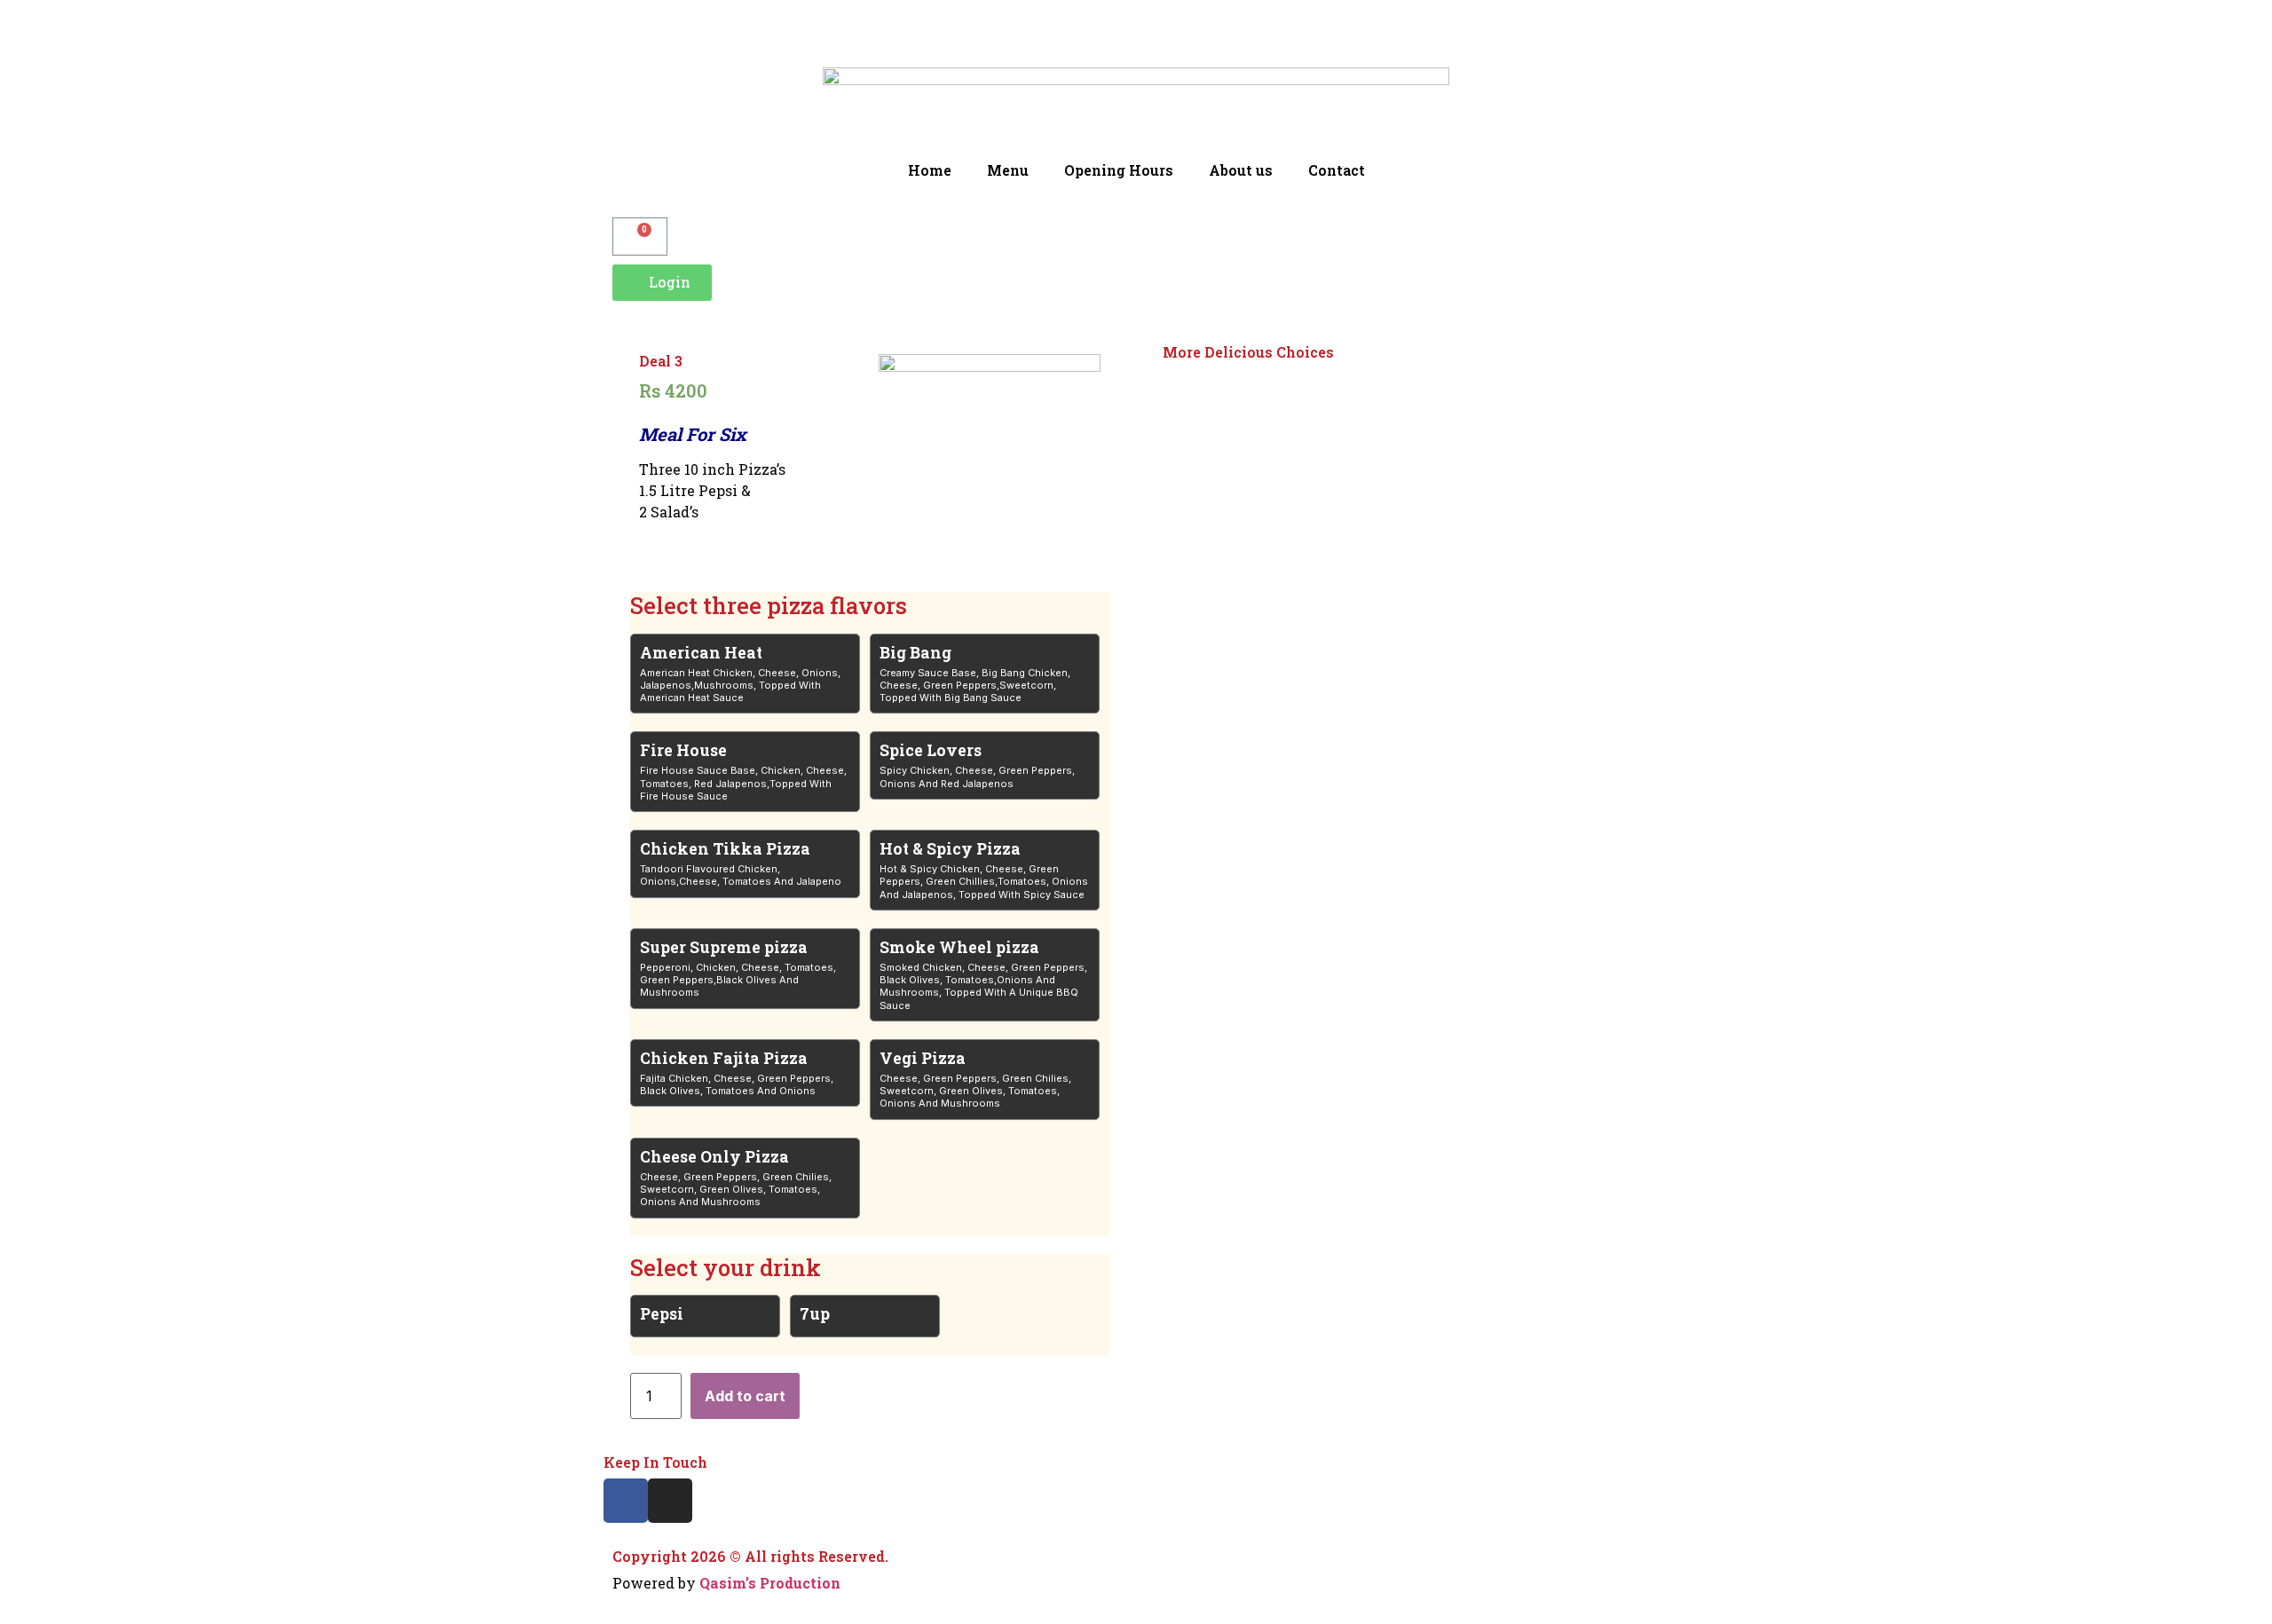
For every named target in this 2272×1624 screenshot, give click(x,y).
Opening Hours (1119, 170)
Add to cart (745, 1396)
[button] (662, 283)
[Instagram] (670, 1501)
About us (1241, 170)
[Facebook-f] (626, 1501)
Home (930, 170)
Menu (1008, 170)
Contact (1337, 170)
